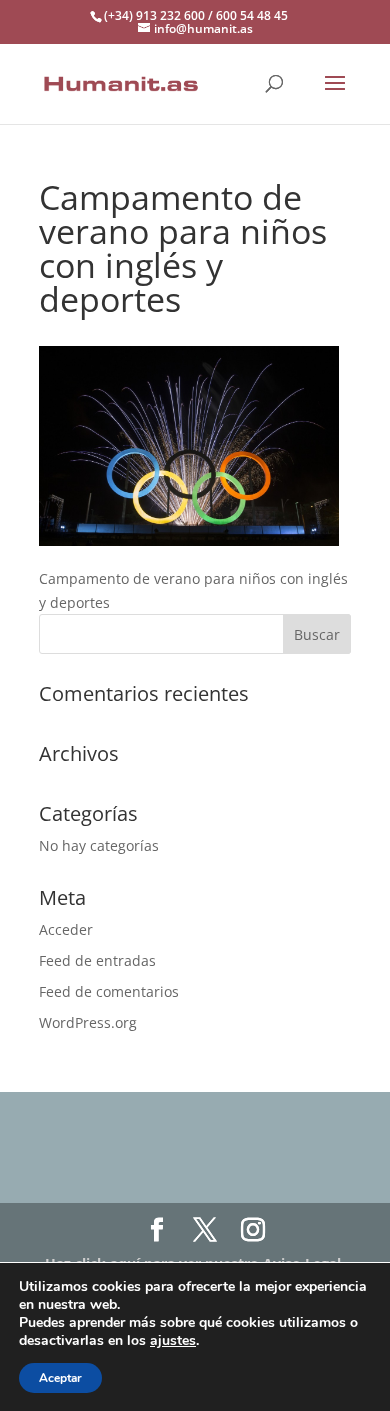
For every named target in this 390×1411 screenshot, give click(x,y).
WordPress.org (88, 1022)
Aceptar (60, 1378)
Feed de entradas (97, 960)
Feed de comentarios (109, 991)
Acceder (66, 929)
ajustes (173, 1341)
